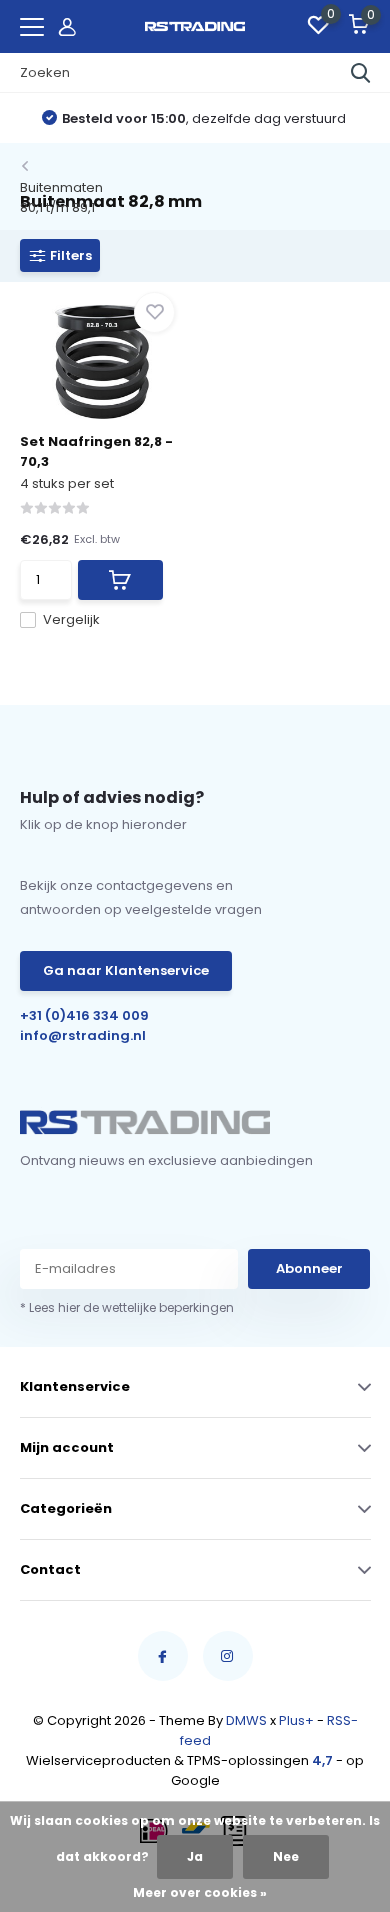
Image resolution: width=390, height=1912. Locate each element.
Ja (195, 1856)
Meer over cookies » (200, 1892)
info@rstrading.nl (83, 1035)
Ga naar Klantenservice (126, 970)
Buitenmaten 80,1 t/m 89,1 (61, 197)
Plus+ (296, 1720)
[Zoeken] (361, 73)
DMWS (246, 1720)
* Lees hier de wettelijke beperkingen (127, 1307)
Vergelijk (71, 619)
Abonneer (309, 1268)
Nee (286, 1856)
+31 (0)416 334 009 (84, 1015)
